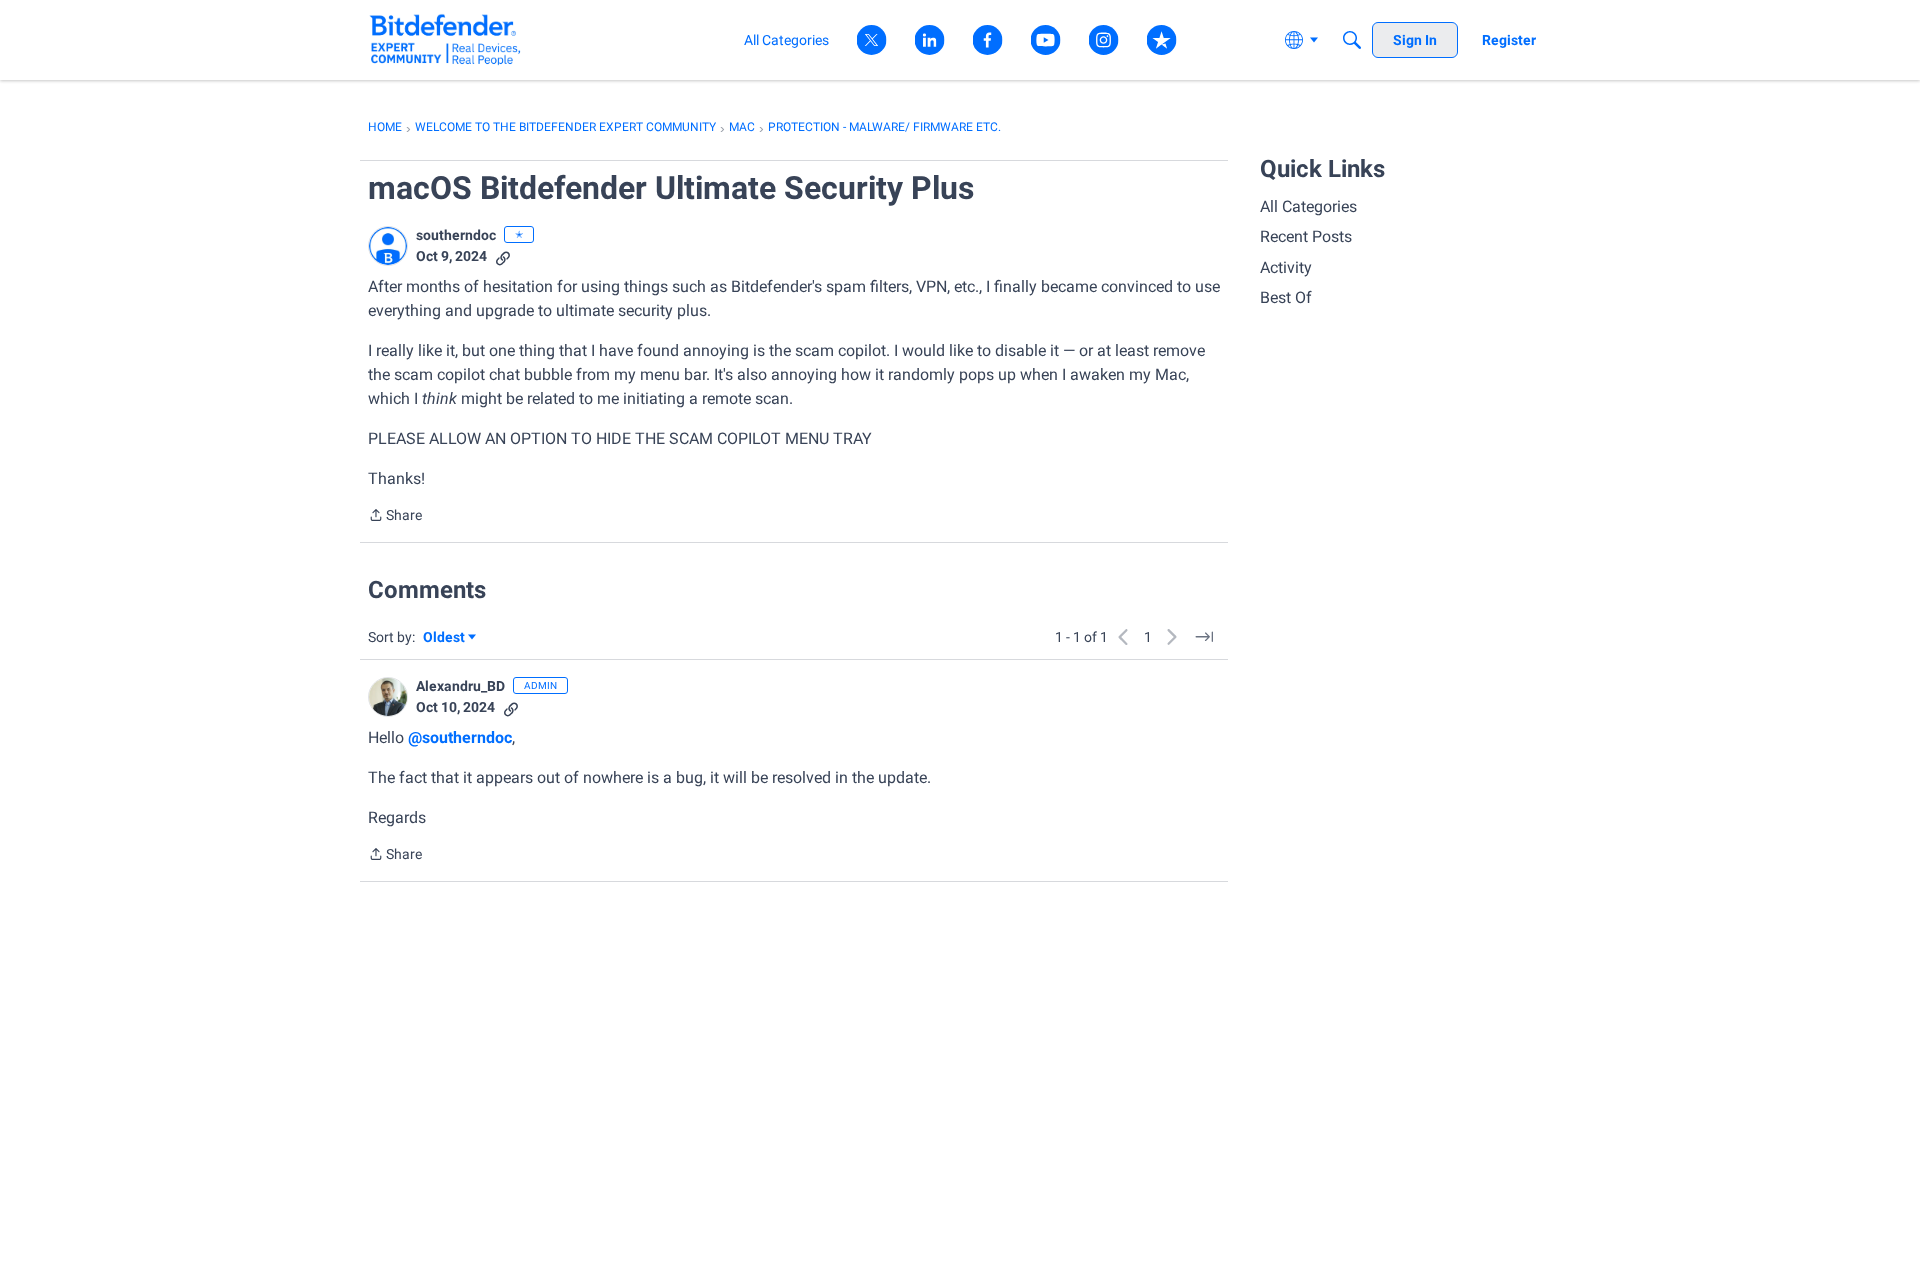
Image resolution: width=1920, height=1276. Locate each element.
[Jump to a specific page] (1204, 637)
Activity (1286, 267)
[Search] (1352, 40)
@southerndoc (460, 737)
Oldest (445, 638)
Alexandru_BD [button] (460, 686)
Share (395, 517)
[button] (388, 246)
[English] (445, 39)
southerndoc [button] (456, 235)
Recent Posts (1306, 236)
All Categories (1308, 206)
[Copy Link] (503, 256)
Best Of (1286, 297)
